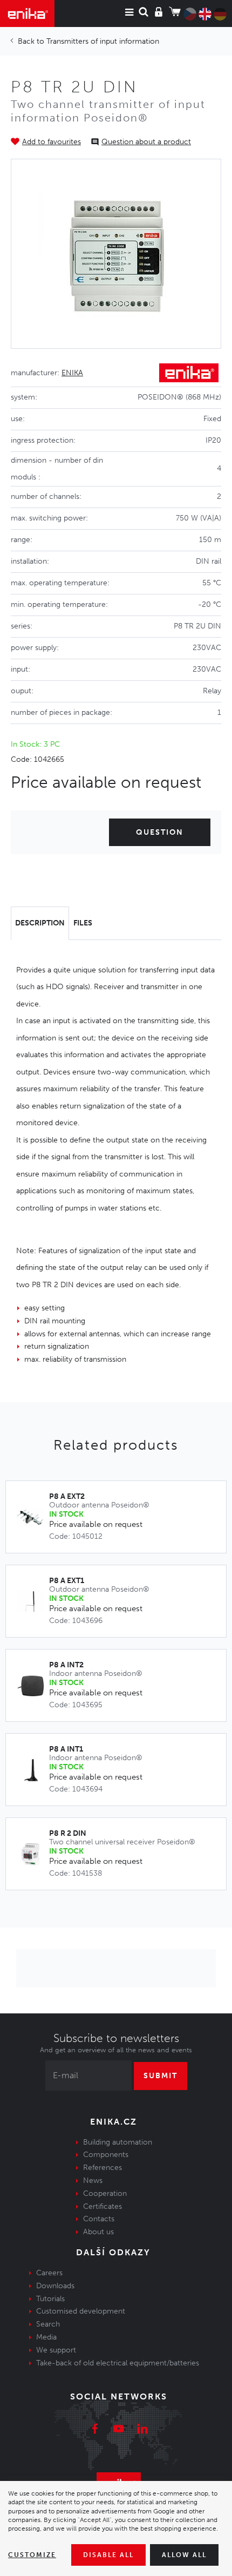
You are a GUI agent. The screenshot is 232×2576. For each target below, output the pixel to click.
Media (46, 2337)
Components (106, 2155)
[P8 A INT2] (33, 1686)
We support (56, 2350)
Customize (32, 2555)
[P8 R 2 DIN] (33, 1854)
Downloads (55, 2286)
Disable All (108, 2555)
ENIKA (72, 373)
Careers (49, 2273)
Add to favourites (52, 142)
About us (98, 2232)
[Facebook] (95, 2430)
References (103, 2168)
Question (160, 832)
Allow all (184, 2555)
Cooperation (105, 2193)
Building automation (118, 2142)
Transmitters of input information (103, 41)
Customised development (81, 2311)
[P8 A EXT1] (33, 1602)
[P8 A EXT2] (33, 1517)
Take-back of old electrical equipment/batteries (118, 2363)
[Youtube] (119, 2430)
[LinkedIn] (142, 2430)
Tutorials (50, 2299)
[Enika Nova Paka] (27, 13)
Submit (161, 2076)
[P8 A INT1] (33, 1770)
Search (48, 2324)
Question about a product (146, 142)
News (93, 2181)
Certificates (103, 2206)
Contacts (99, 2219)
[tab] (40, 923)
